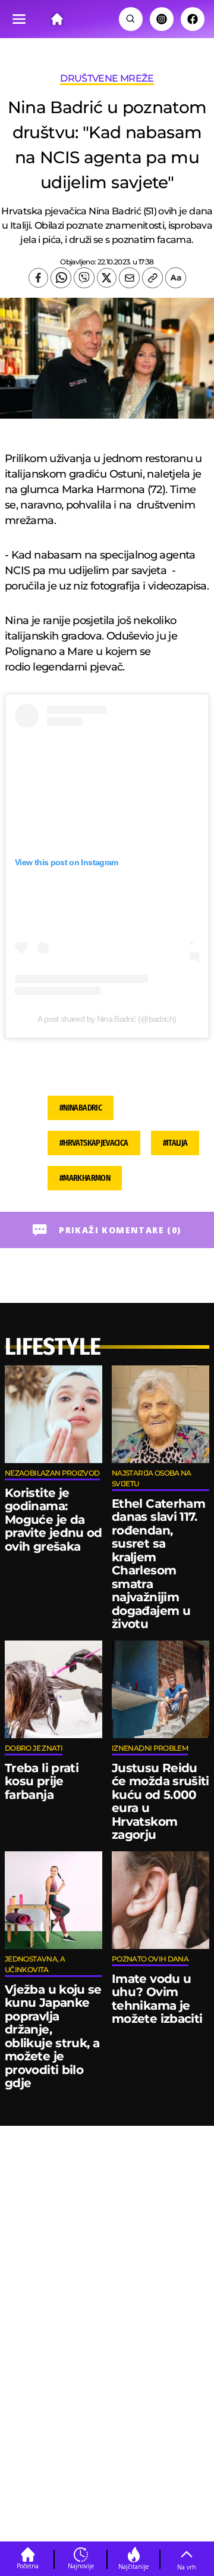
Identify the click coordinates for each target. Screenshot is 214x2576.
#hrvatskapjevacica (94, 1143)
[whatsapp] (61, 278)
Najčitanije (133, 2566)
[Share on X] (107, 278)
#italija (175, 1143)
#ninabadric (81, 1108)
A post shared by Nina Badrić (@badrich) (107, 1019)
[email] (129, 278)
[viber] (84, 278)
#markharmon (85, 1178)
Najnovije (81, 2566)
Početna (28, 2566)
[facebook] (38, 278)
